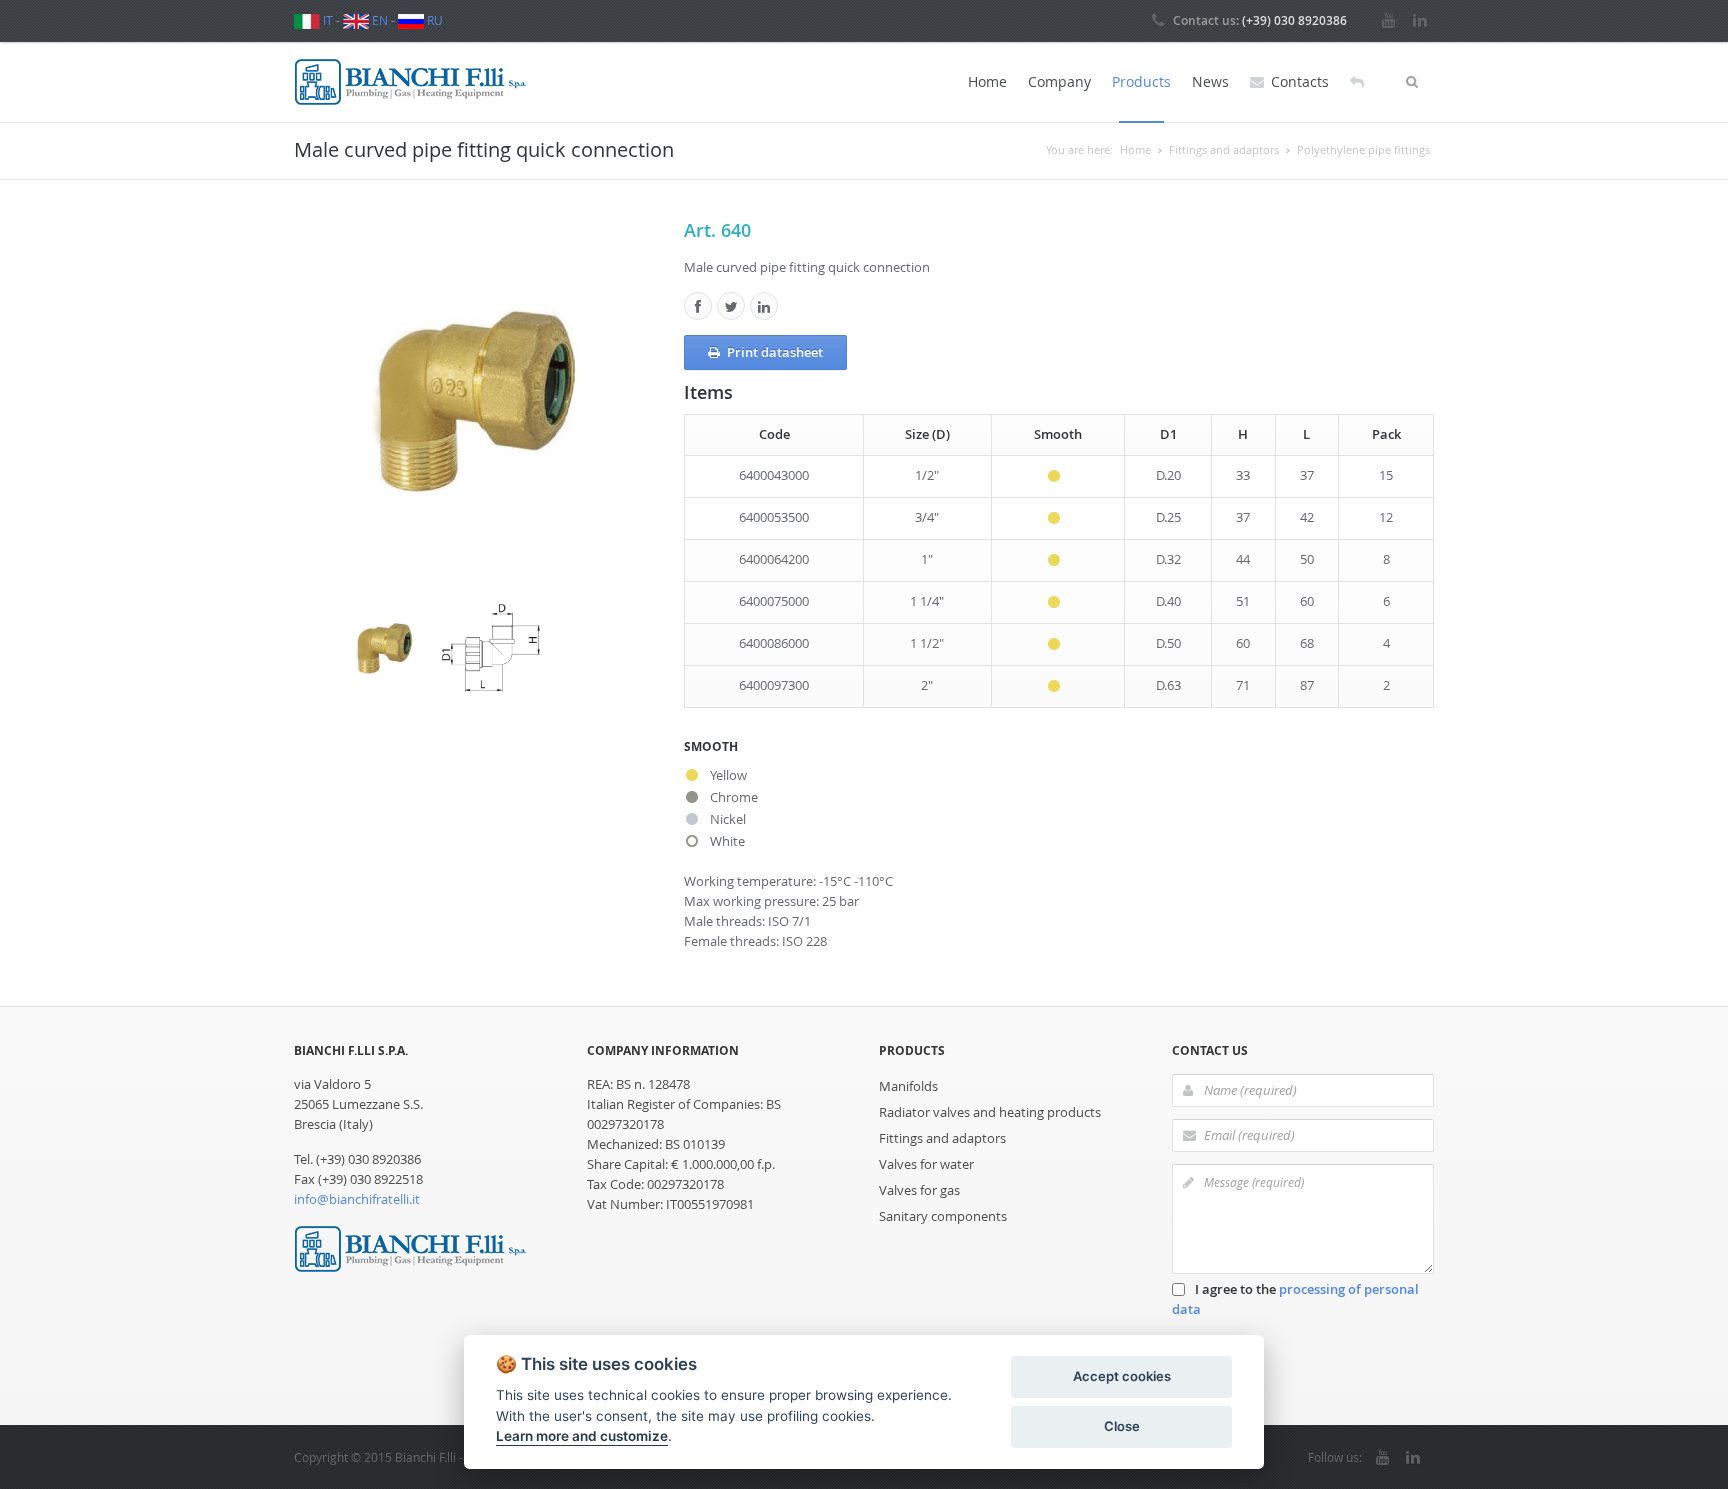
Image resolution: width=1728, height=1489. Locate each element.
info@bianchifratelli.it (357, 1199)
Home (987, 81)
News (1210, 81)
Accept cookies (1122, 1376)
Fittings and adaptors (942, 1138)
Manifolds (908, 1086)
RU (433, 20)
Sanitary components (943, 1216)
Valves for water (926, 1164)
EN (378, 20)
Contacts (1300, 81)
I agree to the (1295, 1299)
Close (1122, 1426)
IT (326, 20)
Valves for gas (919, 1190)
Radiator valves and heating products (990, 1112)
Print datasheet (775, 352)
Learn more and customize (582, 1436)
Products (1141, 81)
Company (1059, 81)
